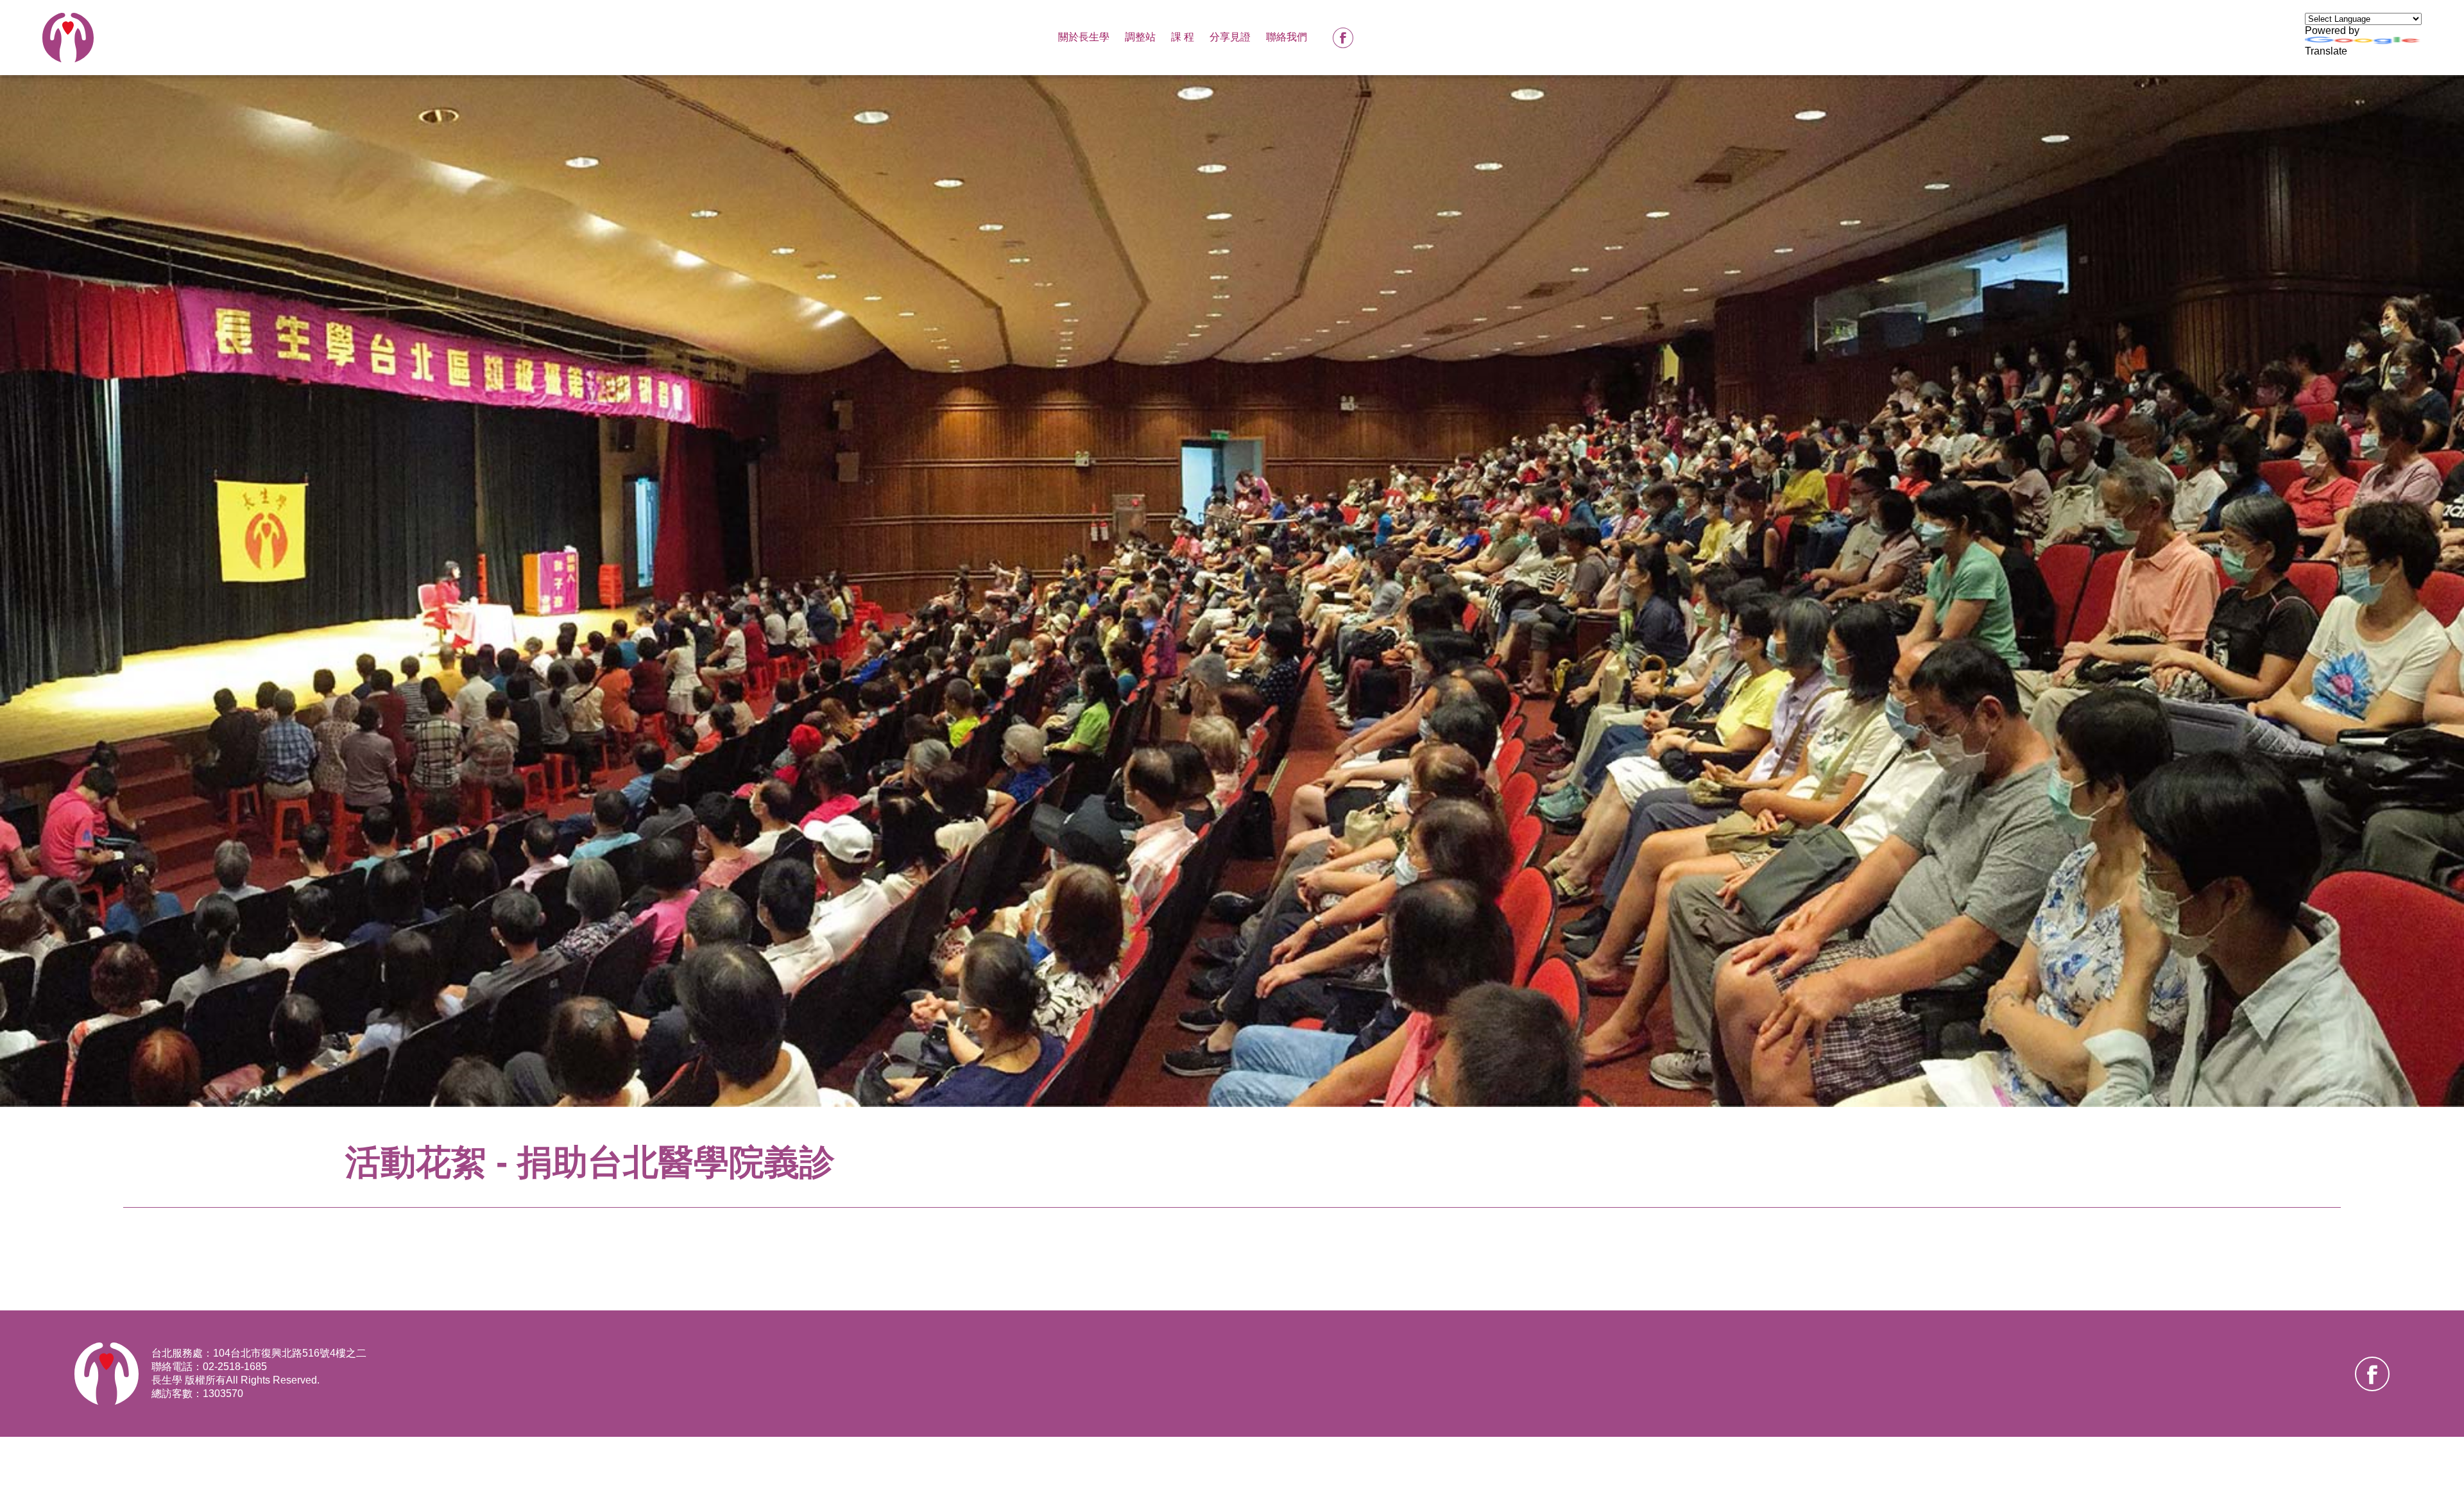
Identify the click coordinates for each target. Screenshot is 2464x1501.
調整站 (1140, 37)
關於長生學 (1084, 37)
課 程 (1183, 37)
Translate (2326, 51)
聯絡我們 (1287, 37)
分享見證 (1230, 37)
